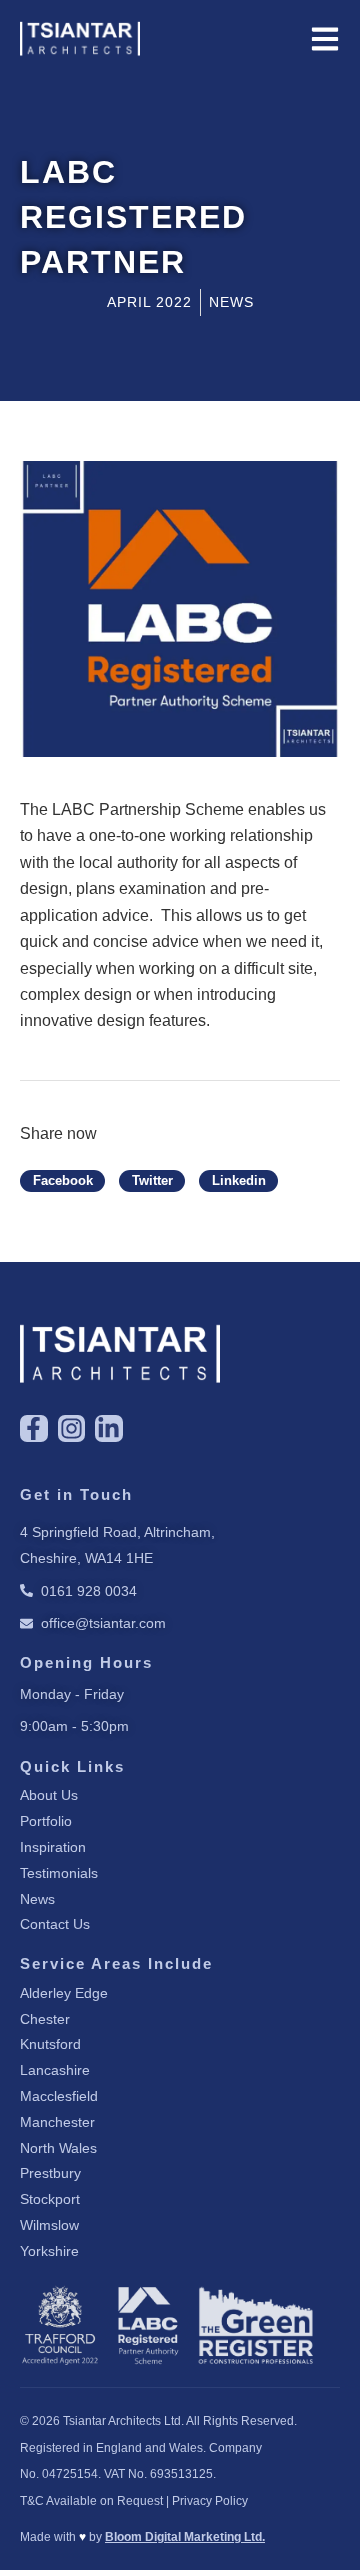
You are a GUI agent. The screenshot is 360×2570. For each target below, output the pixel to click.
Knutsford (50, 2044)
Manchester (57, 2122)
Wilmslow (49, 2225)
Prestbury (50, 2173)
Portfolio (46, 1821)
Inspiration (53, 1847)
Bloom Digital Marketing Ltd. (185, 2537)
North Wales (58, 2148)
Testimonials (59, 1873)
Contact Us (55, 1924)
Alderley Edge (64, 1993)
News (37, 1899)
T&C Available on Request (91, 2501)
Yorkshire (49, 2251)
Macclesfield (59, 2096)
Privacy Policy (210, 2501)
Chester (45, 2019)
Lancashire (55, 2070)
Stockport (50, 2199)
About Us (49, 1795)
